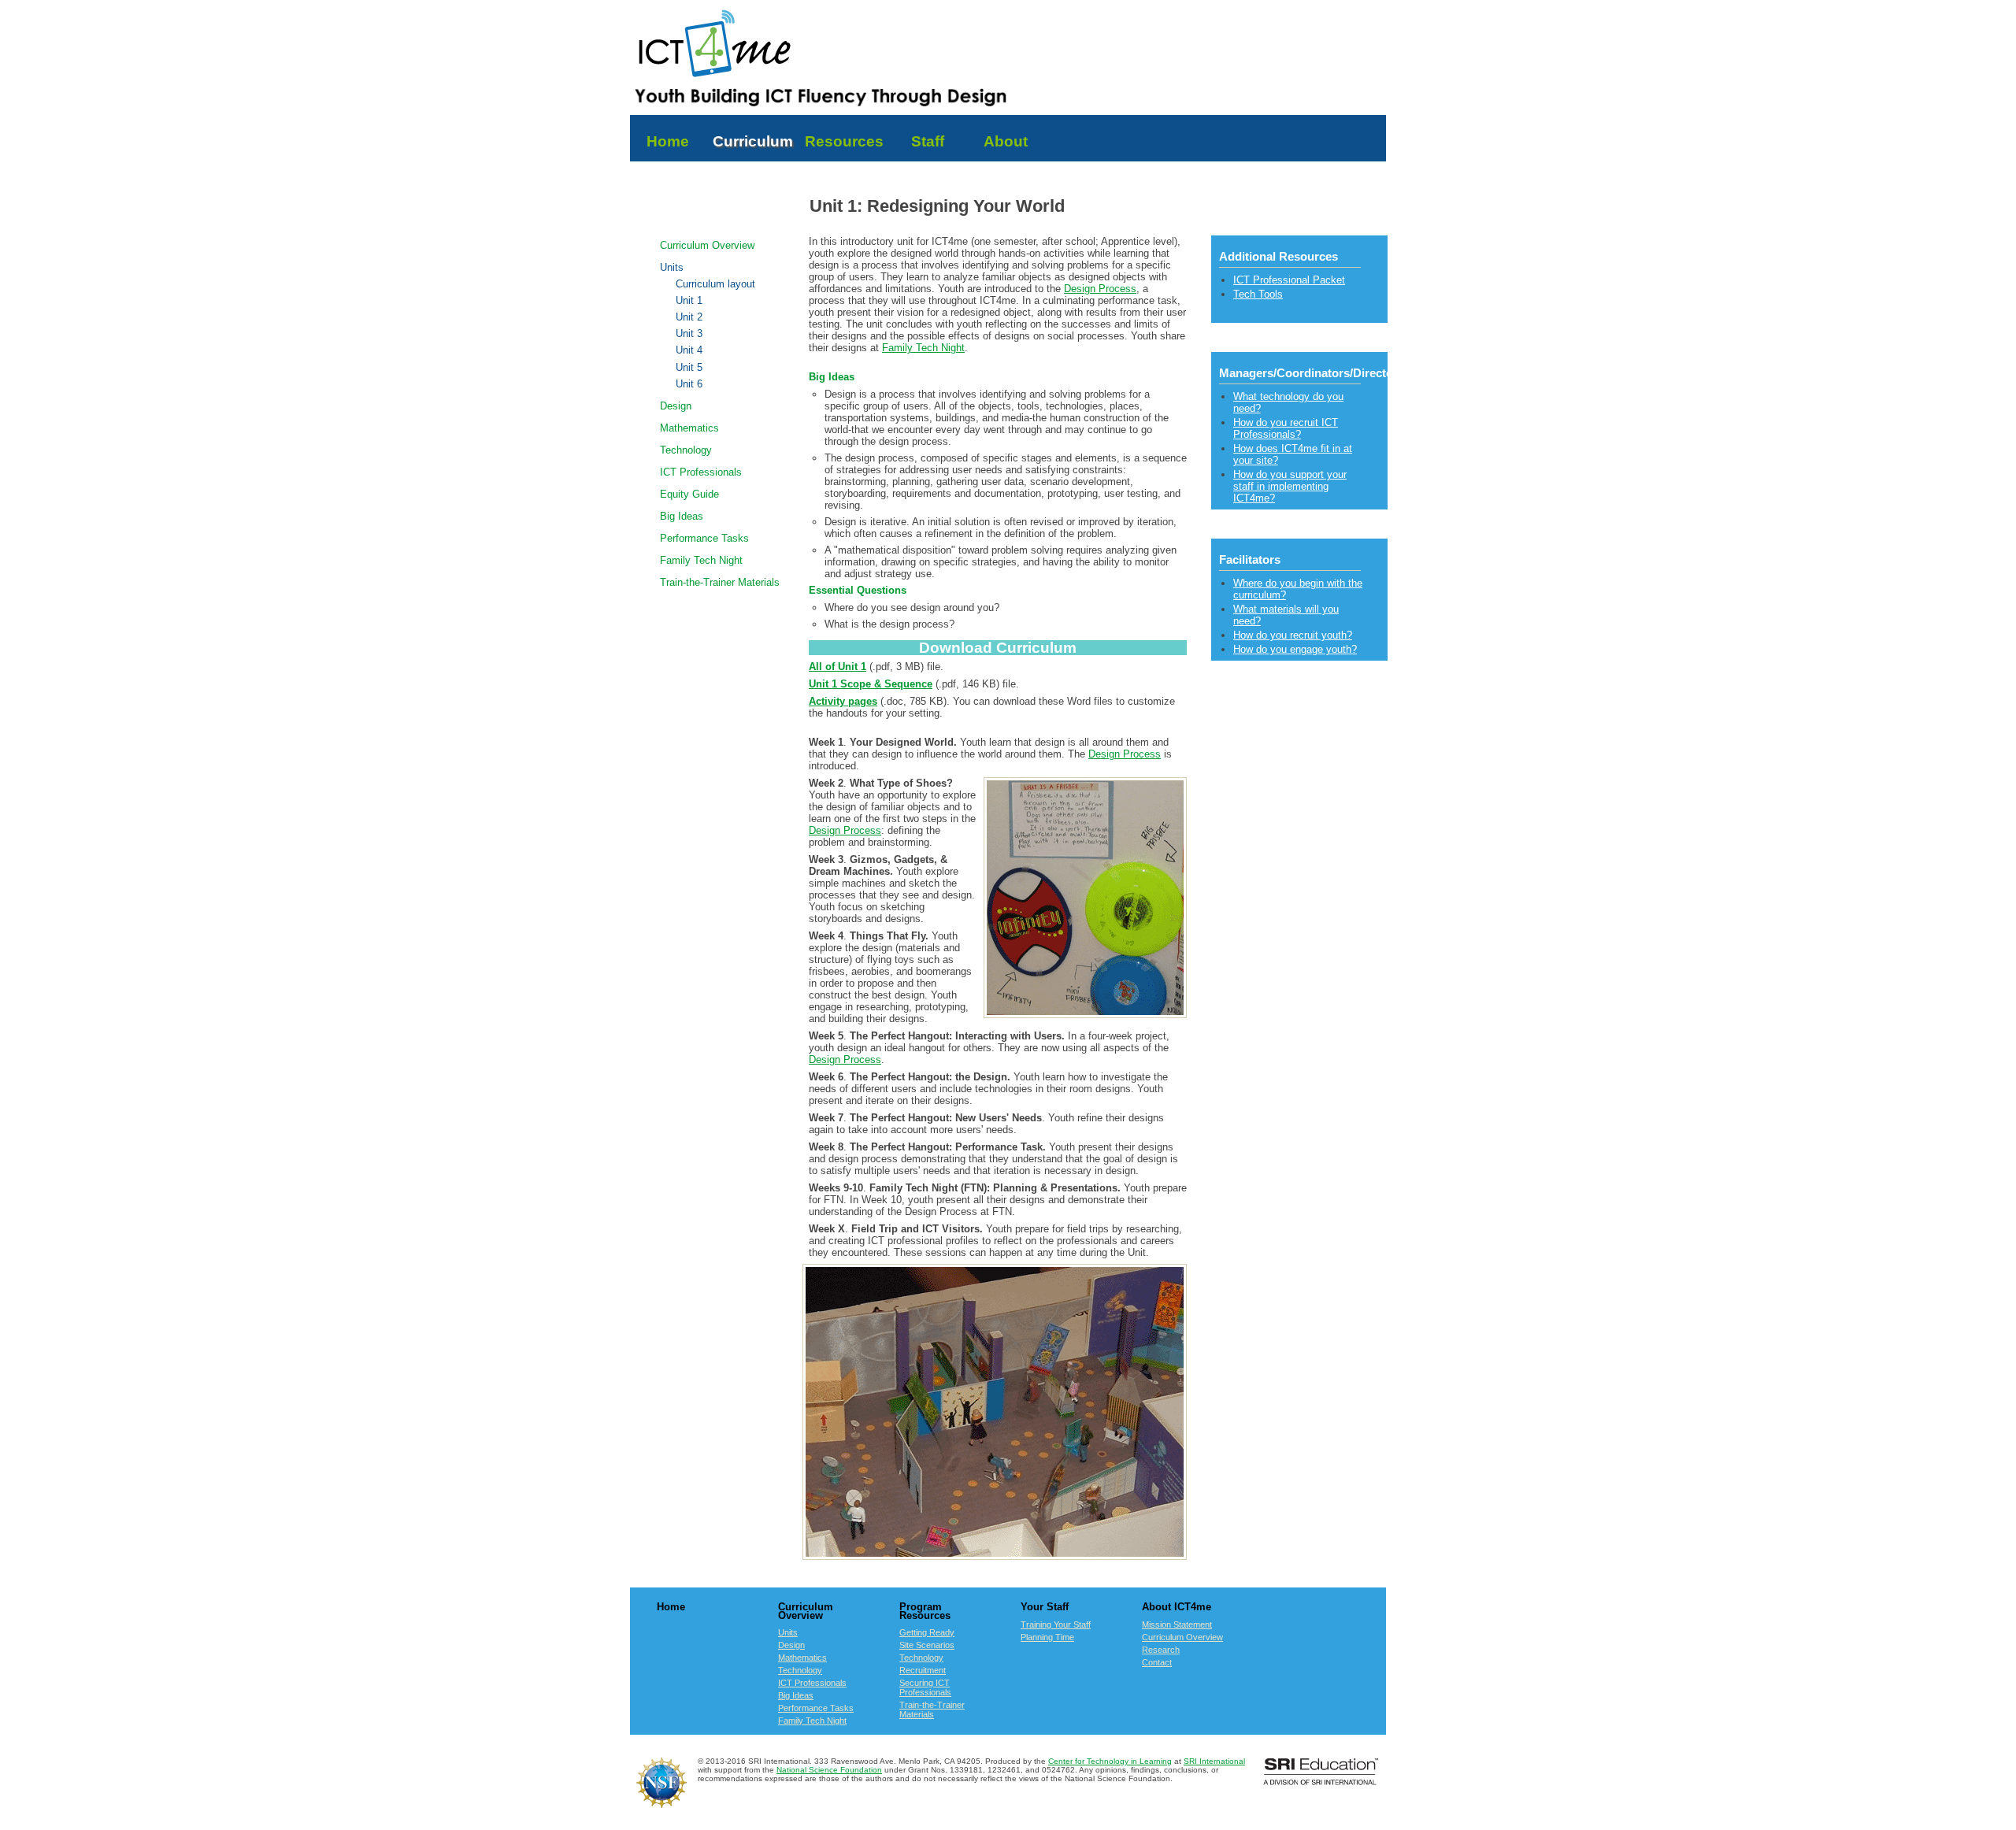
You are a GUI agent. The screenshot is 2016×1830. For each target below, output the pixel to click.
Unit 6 (689, 384)
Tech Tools (1258, 294)
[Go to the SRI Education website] (1321, 1782)
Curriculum (753, 141)
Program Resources (925, 1611)
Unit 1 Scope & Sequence (871, 684)
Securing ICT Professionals (925, 1687)
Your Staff (1045, 1607)
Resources (844, 141)
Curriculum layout (715, 284)
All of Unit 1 (838, 667)
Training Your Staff (1056, 1624)
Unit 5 (689, 368)
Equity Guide (689, 494)
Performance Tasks (704, 538)
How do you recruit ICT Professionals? (1286, 428)
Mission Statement (1177, 1624)
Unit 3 (689, 334)
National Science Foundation (829, 1770)
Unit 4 (689, 350)
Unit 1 (689, 301)
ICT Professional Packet (1289, 280)
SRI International (1214, 1761)
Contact (1157, 1662)
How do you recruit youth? (1293, 635)
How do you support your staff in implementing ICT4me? (1290, 486)
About (1006, 141)
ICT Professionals (701, 472)
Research (1161, 1650)
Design (676, 406)
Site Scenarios (927, 1645)
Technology (686, 450)
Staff (928, 141)
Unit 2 (689, 317)
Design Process (1100, 289)
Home (670, 141)
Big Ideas (682, 516)
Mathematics (689, 428)
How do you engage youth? (1295, 649)
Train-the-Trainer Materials (720, 582)
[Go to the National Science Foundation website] (661, 1804)
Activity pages (843, 701)
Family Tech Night (701, 560)
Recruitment (923, 1670)
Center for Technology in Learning (1110, 1761)
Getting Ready (927, 1632)
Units (672, 267)
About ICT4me (1177, 1607)
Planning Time (1047, 1637)
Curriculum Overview (707, 245)
